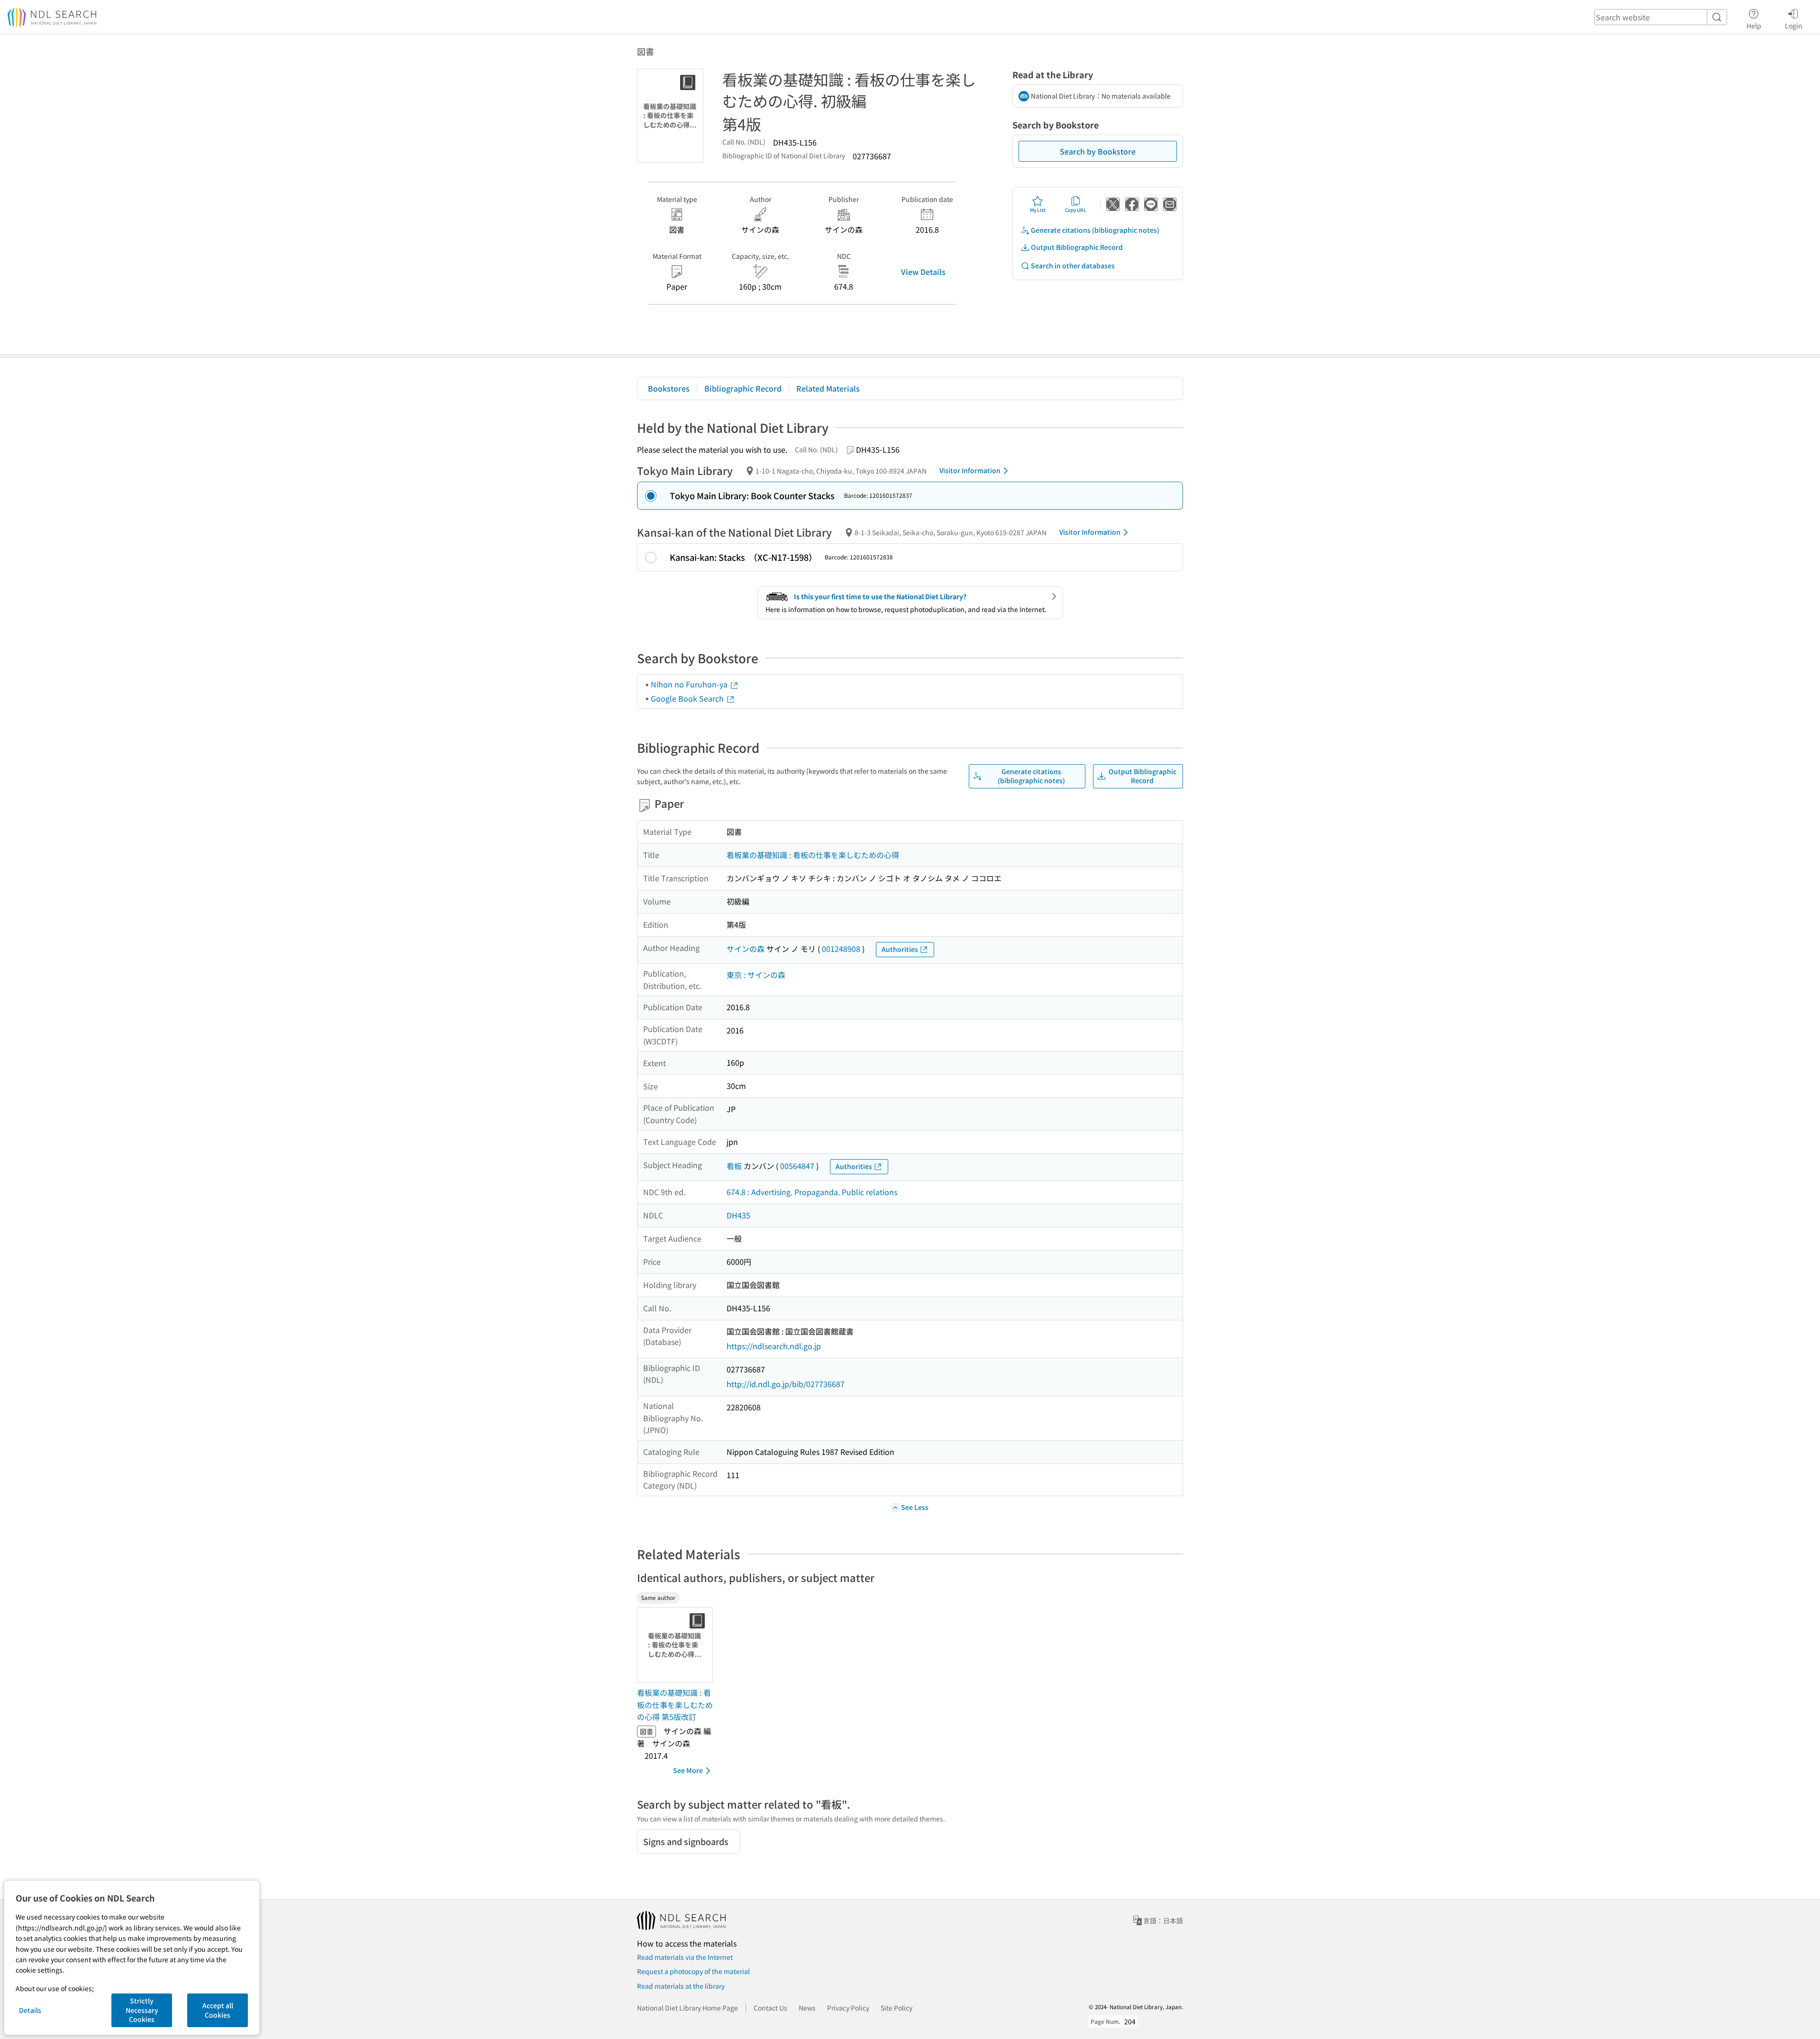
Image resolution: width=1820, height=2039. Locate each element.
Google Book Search (688, 698)
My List (1038, 210)
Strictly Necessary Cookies (142, 2010)
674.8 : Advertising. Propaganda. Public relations (812, 1192)
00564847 (797, 1166)
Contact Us (770, 2008)
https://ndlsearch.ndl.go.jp (774, 1346)
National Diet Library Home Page (687, 2008)
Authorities (900, 949)
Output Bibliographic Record (1077, 247)
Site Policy (896, 2008)
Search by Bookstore (1098, 151)
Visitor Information (970, 470)
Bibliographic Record (743, 388)
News (807, 2008)
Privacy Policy (848, 2008)
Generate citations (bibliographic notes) (1095, 230)
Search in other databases (1073, 265)
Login (1794, 25)
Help (1754, 25)
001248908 (841, 949)
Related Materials (828, 388)
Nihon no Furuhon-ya (690, 684)
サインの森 (746, 949)
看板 (734, 1166)
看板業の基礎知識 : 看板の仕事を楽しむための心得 (813, 855)
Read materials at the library (681, 1986)
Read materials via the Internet (685, 1957)
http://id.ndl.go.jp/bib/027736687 (786, 1384)
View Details (923, 272)
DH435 (738, 1215)
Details (30, 2010)
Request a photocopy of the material (693, 1971)
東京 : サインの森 (756, 975)
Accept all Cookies (218, 2010)
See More (688, 1770)
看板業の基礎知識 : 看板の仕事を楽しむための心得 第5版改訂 (675, 1705)
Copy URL (1076, 210)
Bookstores (669, 388)
